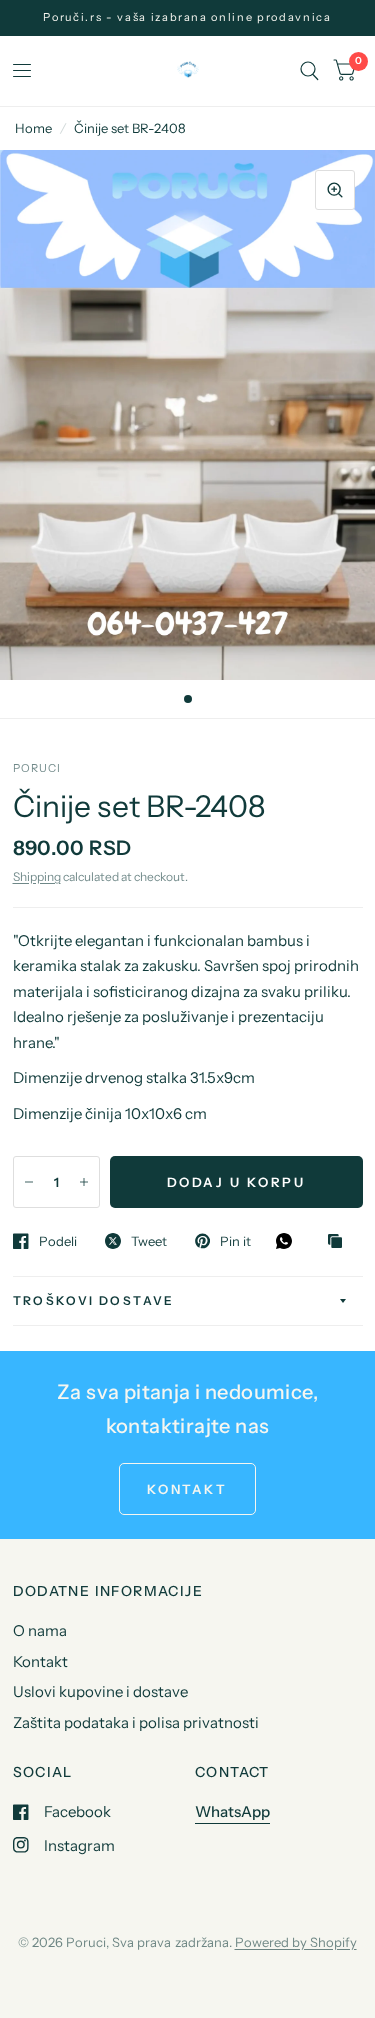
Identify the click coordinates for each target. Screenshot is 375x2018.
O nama (40, 1630)
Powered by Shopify (296, 1942)
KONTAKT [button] (187, 1489)
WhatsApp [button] (232, 1811)
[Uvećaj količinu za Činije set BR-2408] (84, 1182)
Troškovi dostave (94, 1300)
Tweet (149, 1241)
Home (33, 128)
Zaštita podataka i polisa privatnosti (136, 1722)
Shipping (37, 876)
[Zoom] (335, 190)
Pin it (235, 1241)
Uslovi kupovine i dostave (100, 1691)
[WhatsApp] (289, 1241)
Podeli (58, 1241)
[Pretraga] (309, 71)
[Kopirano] (340, 1242)
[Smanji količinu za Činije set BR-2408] (29, 1182)
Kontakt (40, 1661)
